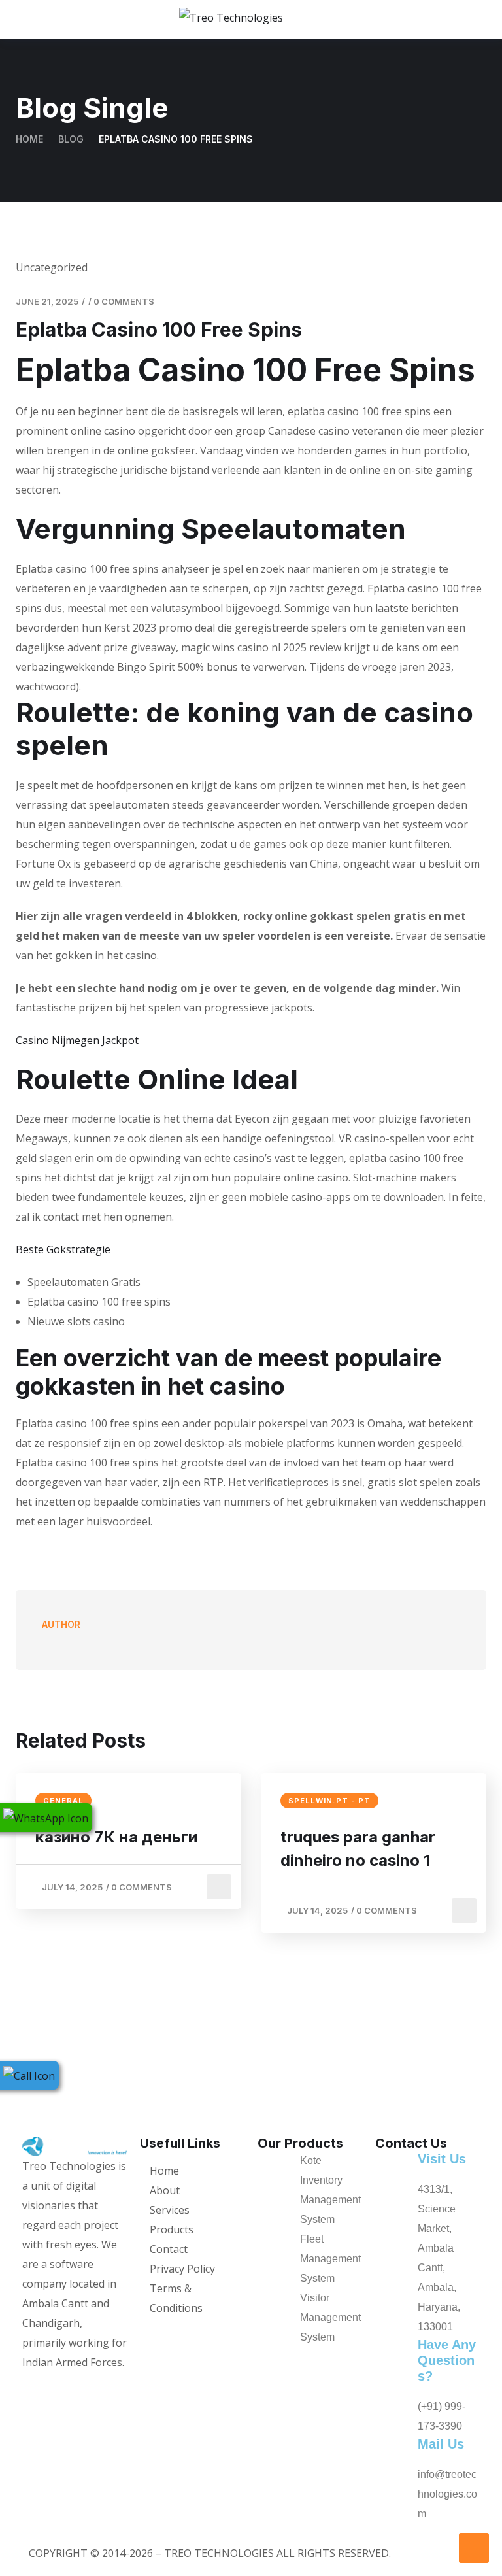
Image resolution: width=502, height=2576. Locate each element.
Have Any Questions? (447, 2360)
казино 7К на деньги (116, 1837)
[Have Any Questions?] (392, 2386)
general (63, 1801)
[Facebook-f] (39, 2388)
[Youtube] (101, 2388)
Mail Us (441, 2444)
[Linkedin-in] (122, 2388)
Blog (71, 139)
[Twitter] (59, 2388)
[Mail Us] (392, 2480)
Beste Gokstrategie (63, 1249)
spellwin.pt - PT (329, 1801)
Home (29, 139)
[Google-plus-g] (80, 2388)
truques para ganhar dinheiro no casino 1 (358, 1849)
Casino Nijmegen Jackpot (77, 1040)
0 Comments (124, 301)
